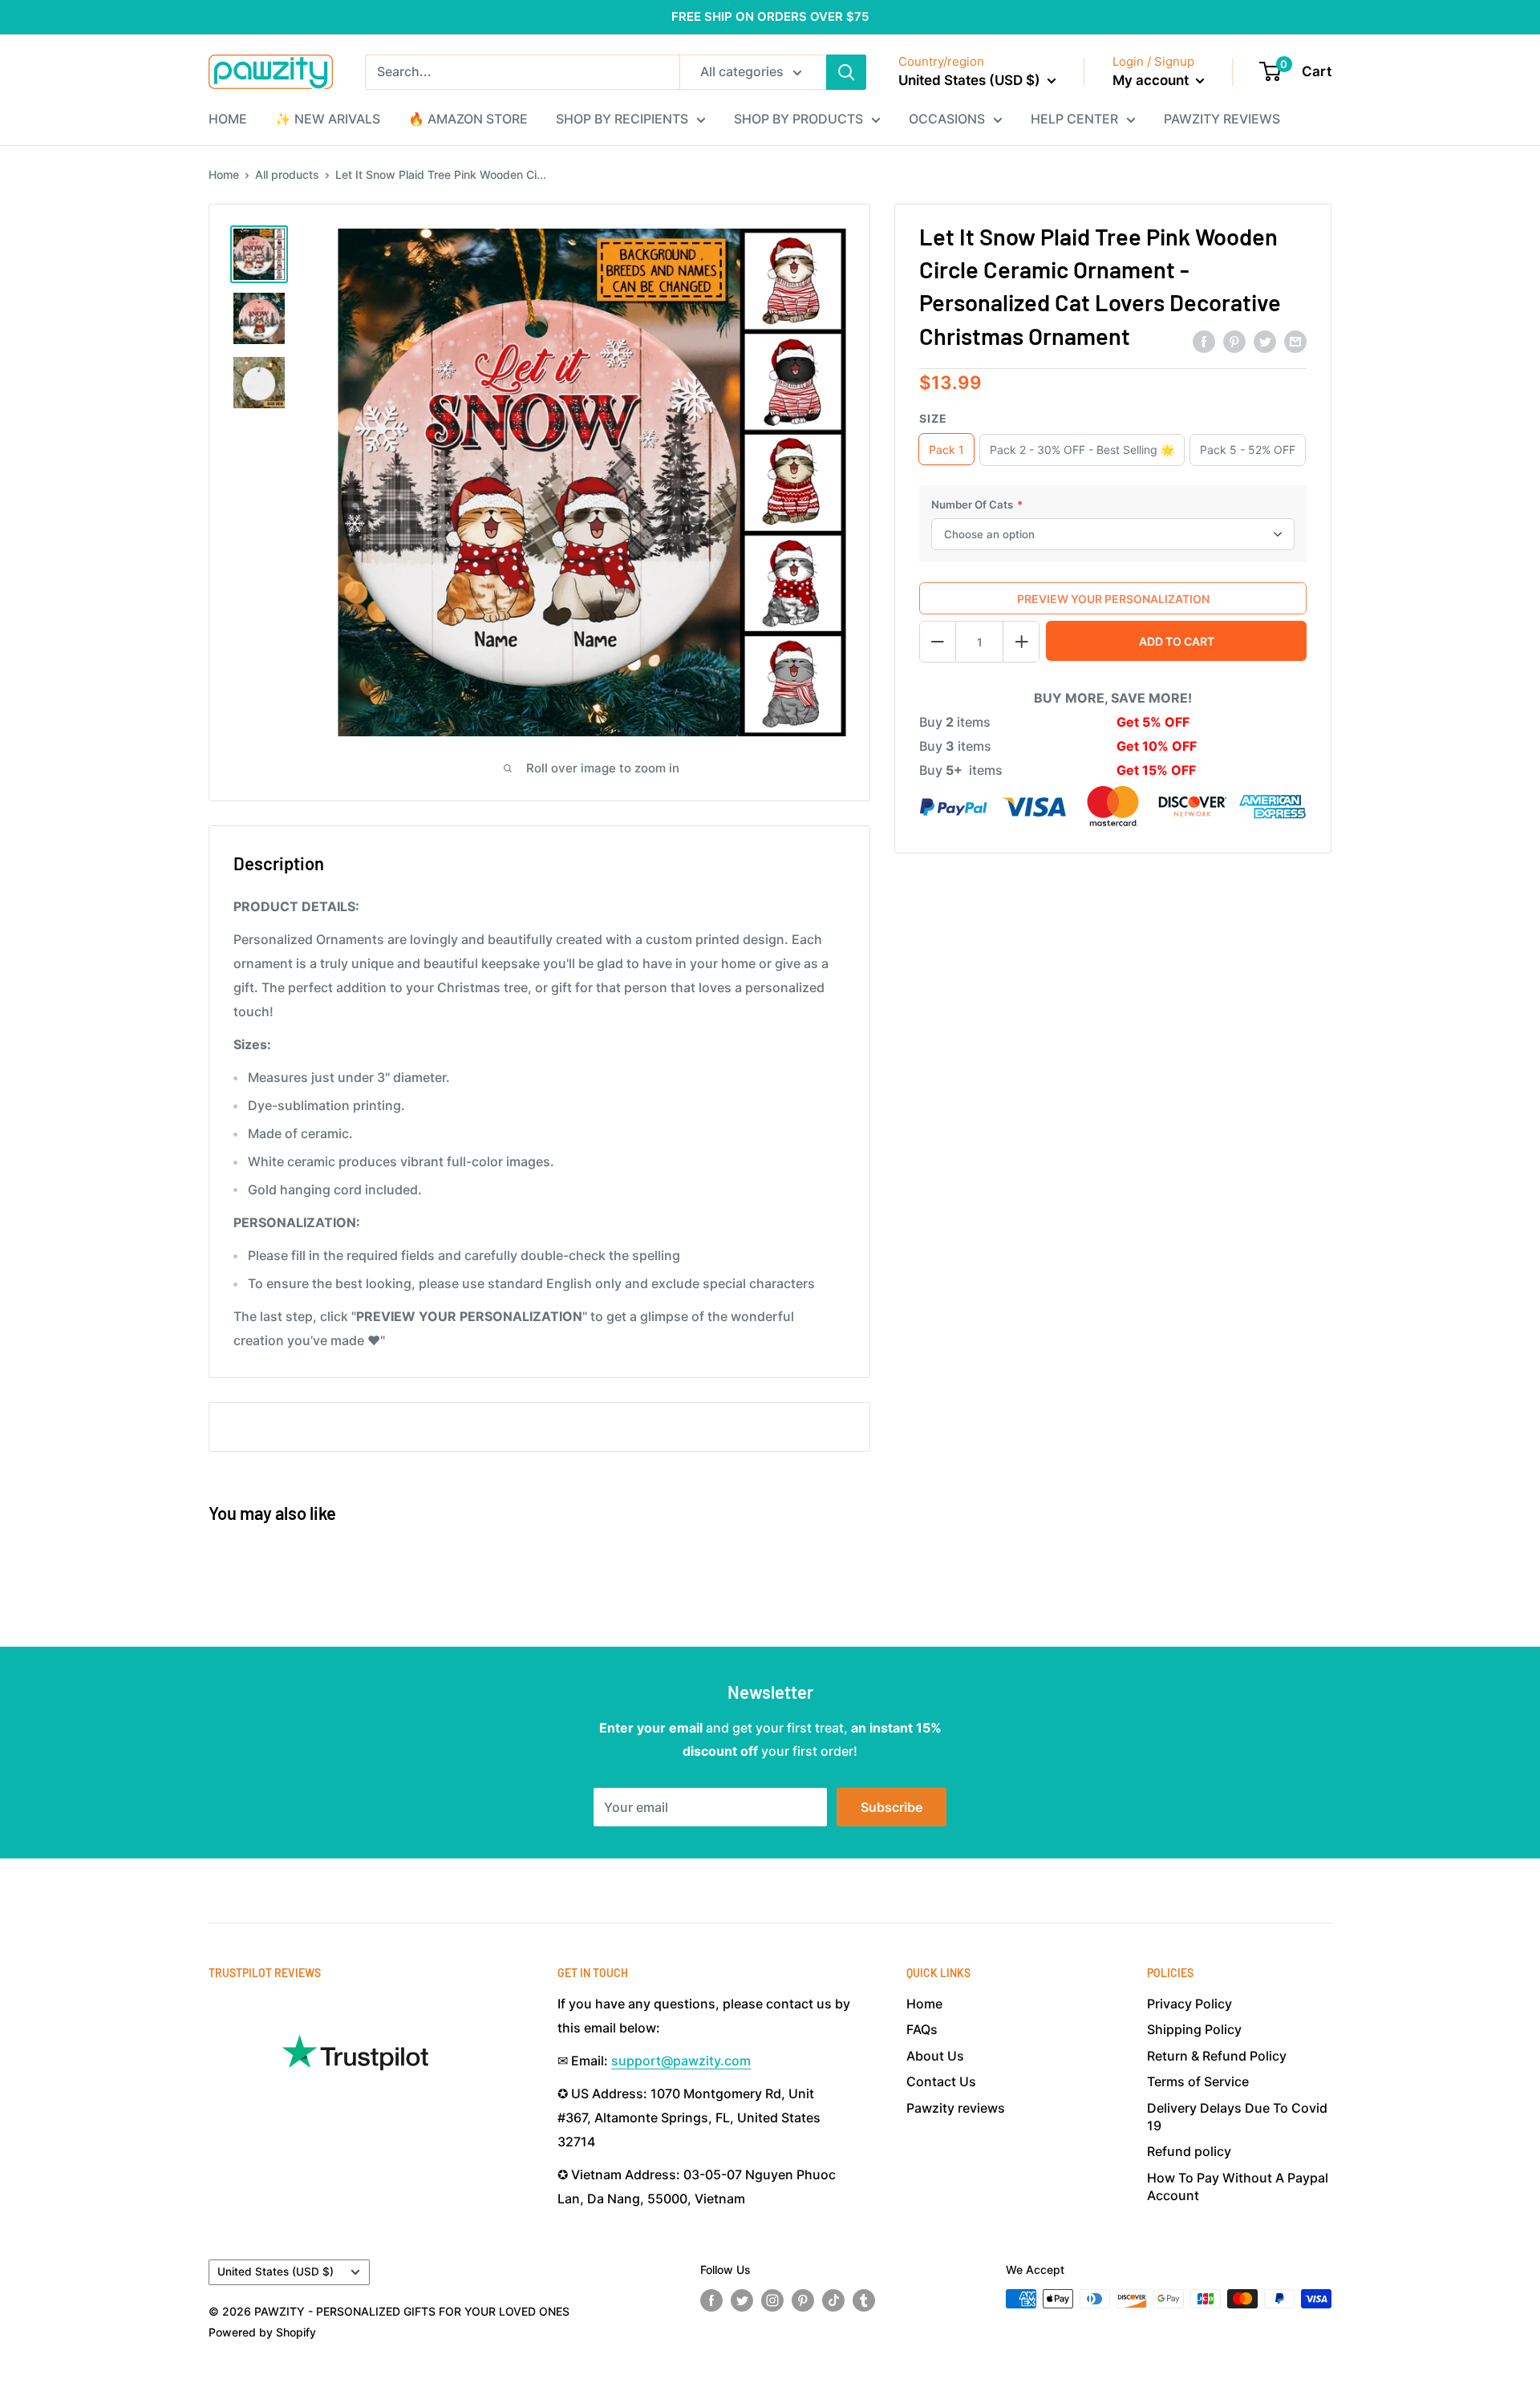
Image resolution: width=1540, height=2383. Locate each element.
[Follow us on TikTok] (833, 2300)
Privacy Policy (1189, 2004)
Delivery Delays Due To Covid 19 (1237, 2117)
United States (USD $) (276, 2272)
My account (1152, 80)
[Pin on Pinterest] (1234, 341)
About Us (935, 2056)
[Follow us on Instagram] (772, 2300)
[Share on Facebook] (1204, 341)
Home (224, 174)
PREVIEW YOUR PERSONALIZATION (1113, 598)
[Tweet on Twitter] (1265, 341)
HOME (228, 119)
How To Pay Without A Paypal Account (1238, 2186)
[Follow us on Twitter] (742, 2300)
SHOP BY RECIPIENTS (622, 119)
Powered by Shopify (262, 2332)
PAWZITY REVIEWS (1222, 119)
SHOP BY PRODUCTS (798, 119)
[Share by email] (1295, 341)
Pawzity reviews (956, 2108)
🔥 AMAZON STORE (468, 119)
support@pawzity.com (681, 2061)
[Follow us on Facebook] (711, 2300)
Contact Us (941, 2081)
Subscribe (892, 1807)
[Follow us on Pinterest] (803, 2300)
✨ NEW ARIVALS (328, 119)
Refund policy (1189, 2151)
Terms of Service (1198, 2081)
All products (287, 174)
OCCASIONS (947, 119)
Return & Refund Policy (1217, 2056)
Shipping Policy (1194, 2029)
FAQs (922, 2029)
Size (933, 417)
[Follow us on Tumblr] (864, 2300)
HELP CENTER (1074, 119)
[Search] (846, 72)
